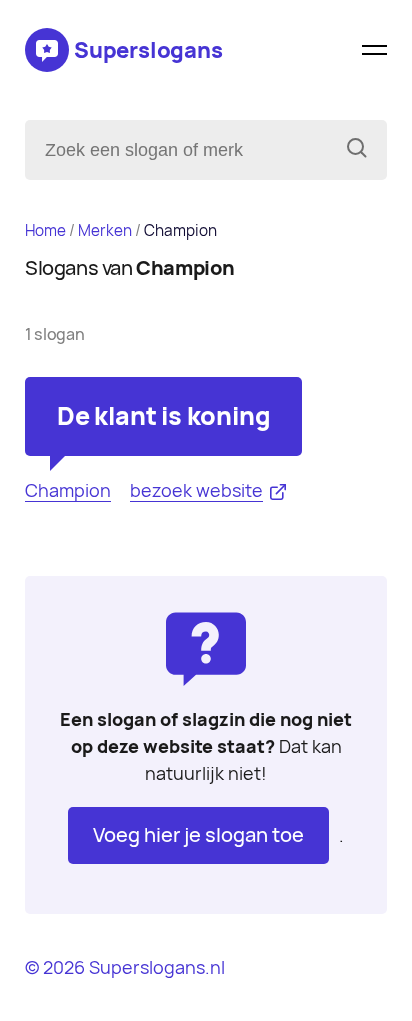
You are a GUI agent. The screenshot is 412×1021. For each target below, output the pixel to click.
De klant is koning (163, 416)
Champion (68, 490)
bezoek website (196, 490)
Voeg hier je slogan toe (198, 835)
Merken (105, 230)
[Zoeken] (357, 150)
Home (45, 230)
